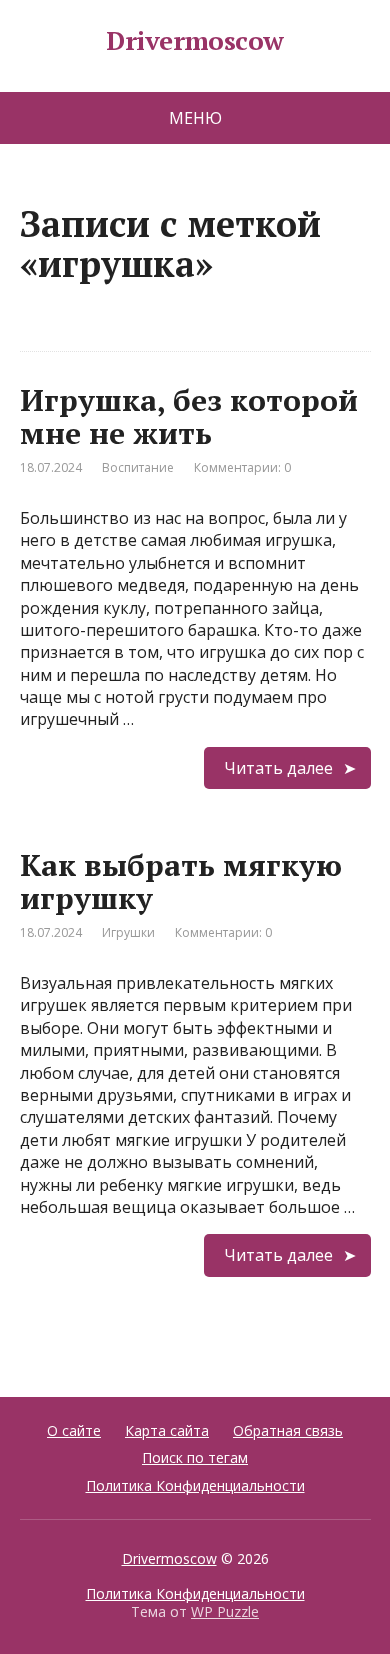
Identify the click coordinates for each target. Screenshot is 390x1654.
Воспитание (138, 467)
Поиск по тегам (195, 1457)
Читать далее (278, 768)
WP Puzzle (225, 1611)
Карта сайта (167, 1430)
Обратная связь (288, 1430)
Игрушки (128, 932)
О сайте (74, 1430)
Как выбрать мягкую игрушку (181, 881)
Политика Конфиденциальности (195, 1485)
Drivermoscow (195, 41)
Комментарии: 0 (242, 467)
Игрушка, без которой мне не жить (189, 416)
